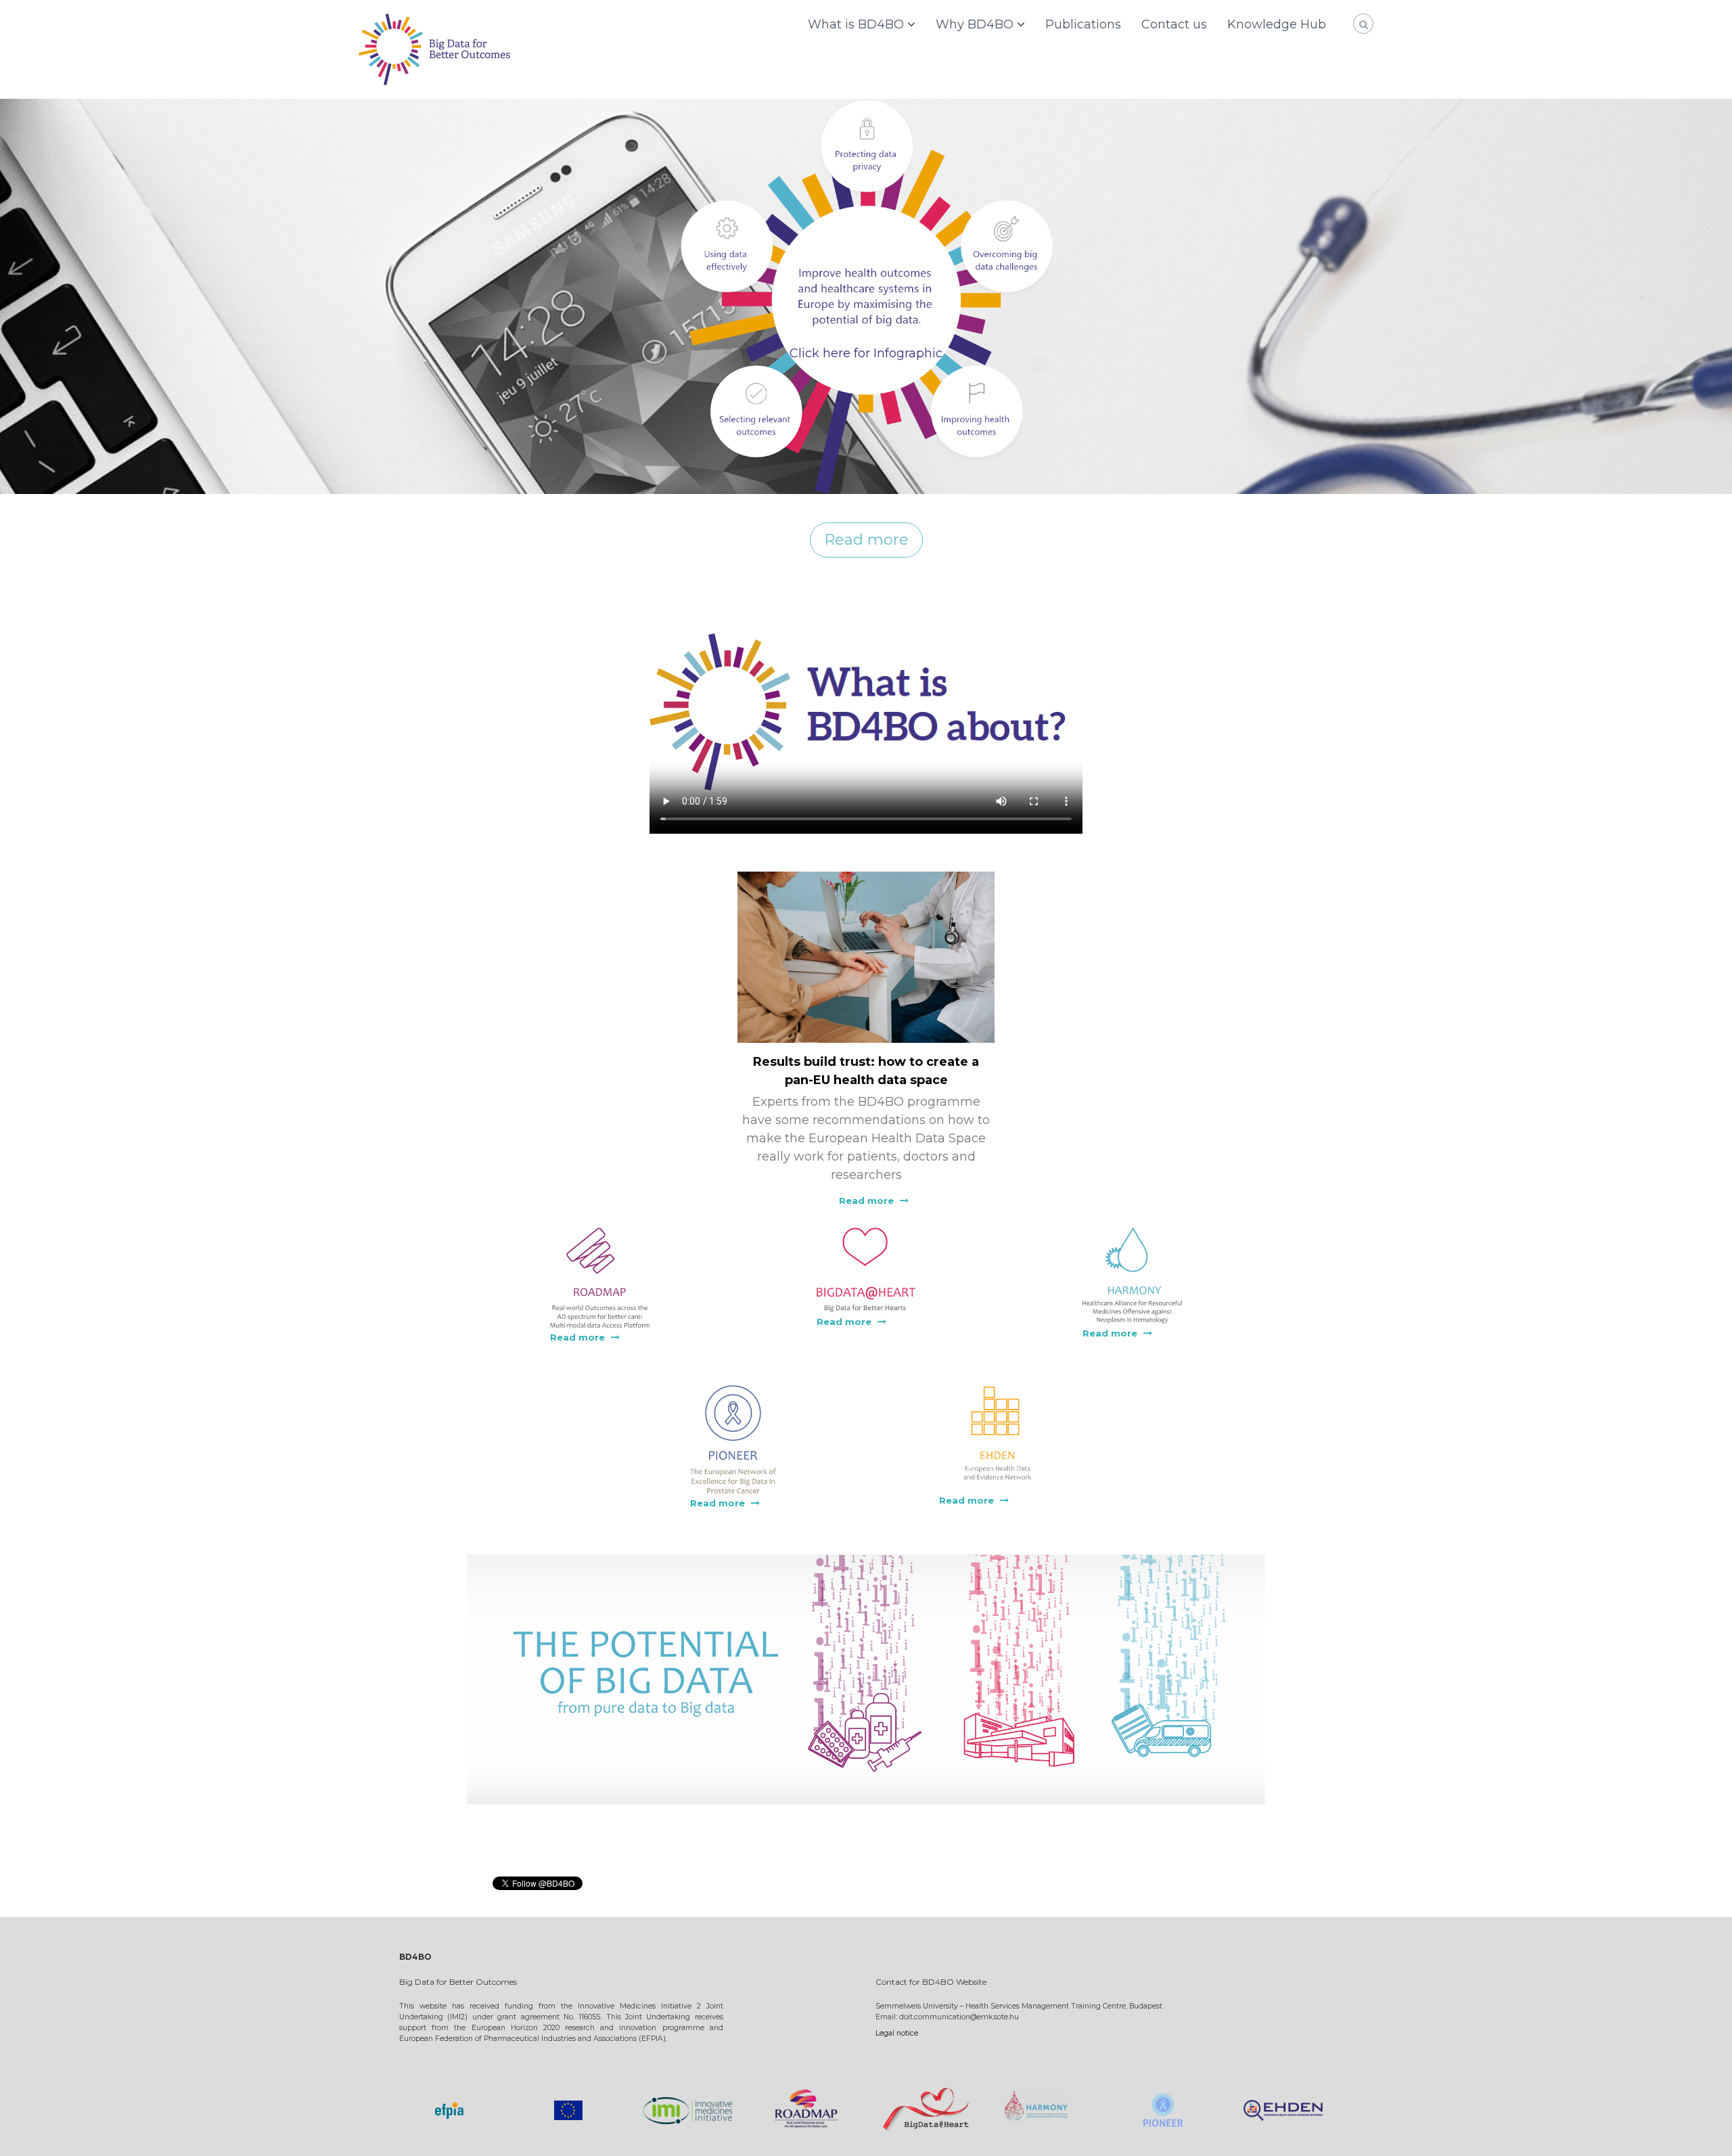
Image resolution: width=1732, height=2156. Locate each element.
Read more (866, 540)
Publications (1083, 24)
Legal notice (897, 2033)
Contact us (1174, 24)
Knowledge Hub (1277, 24)
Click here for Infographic (866, 353)
